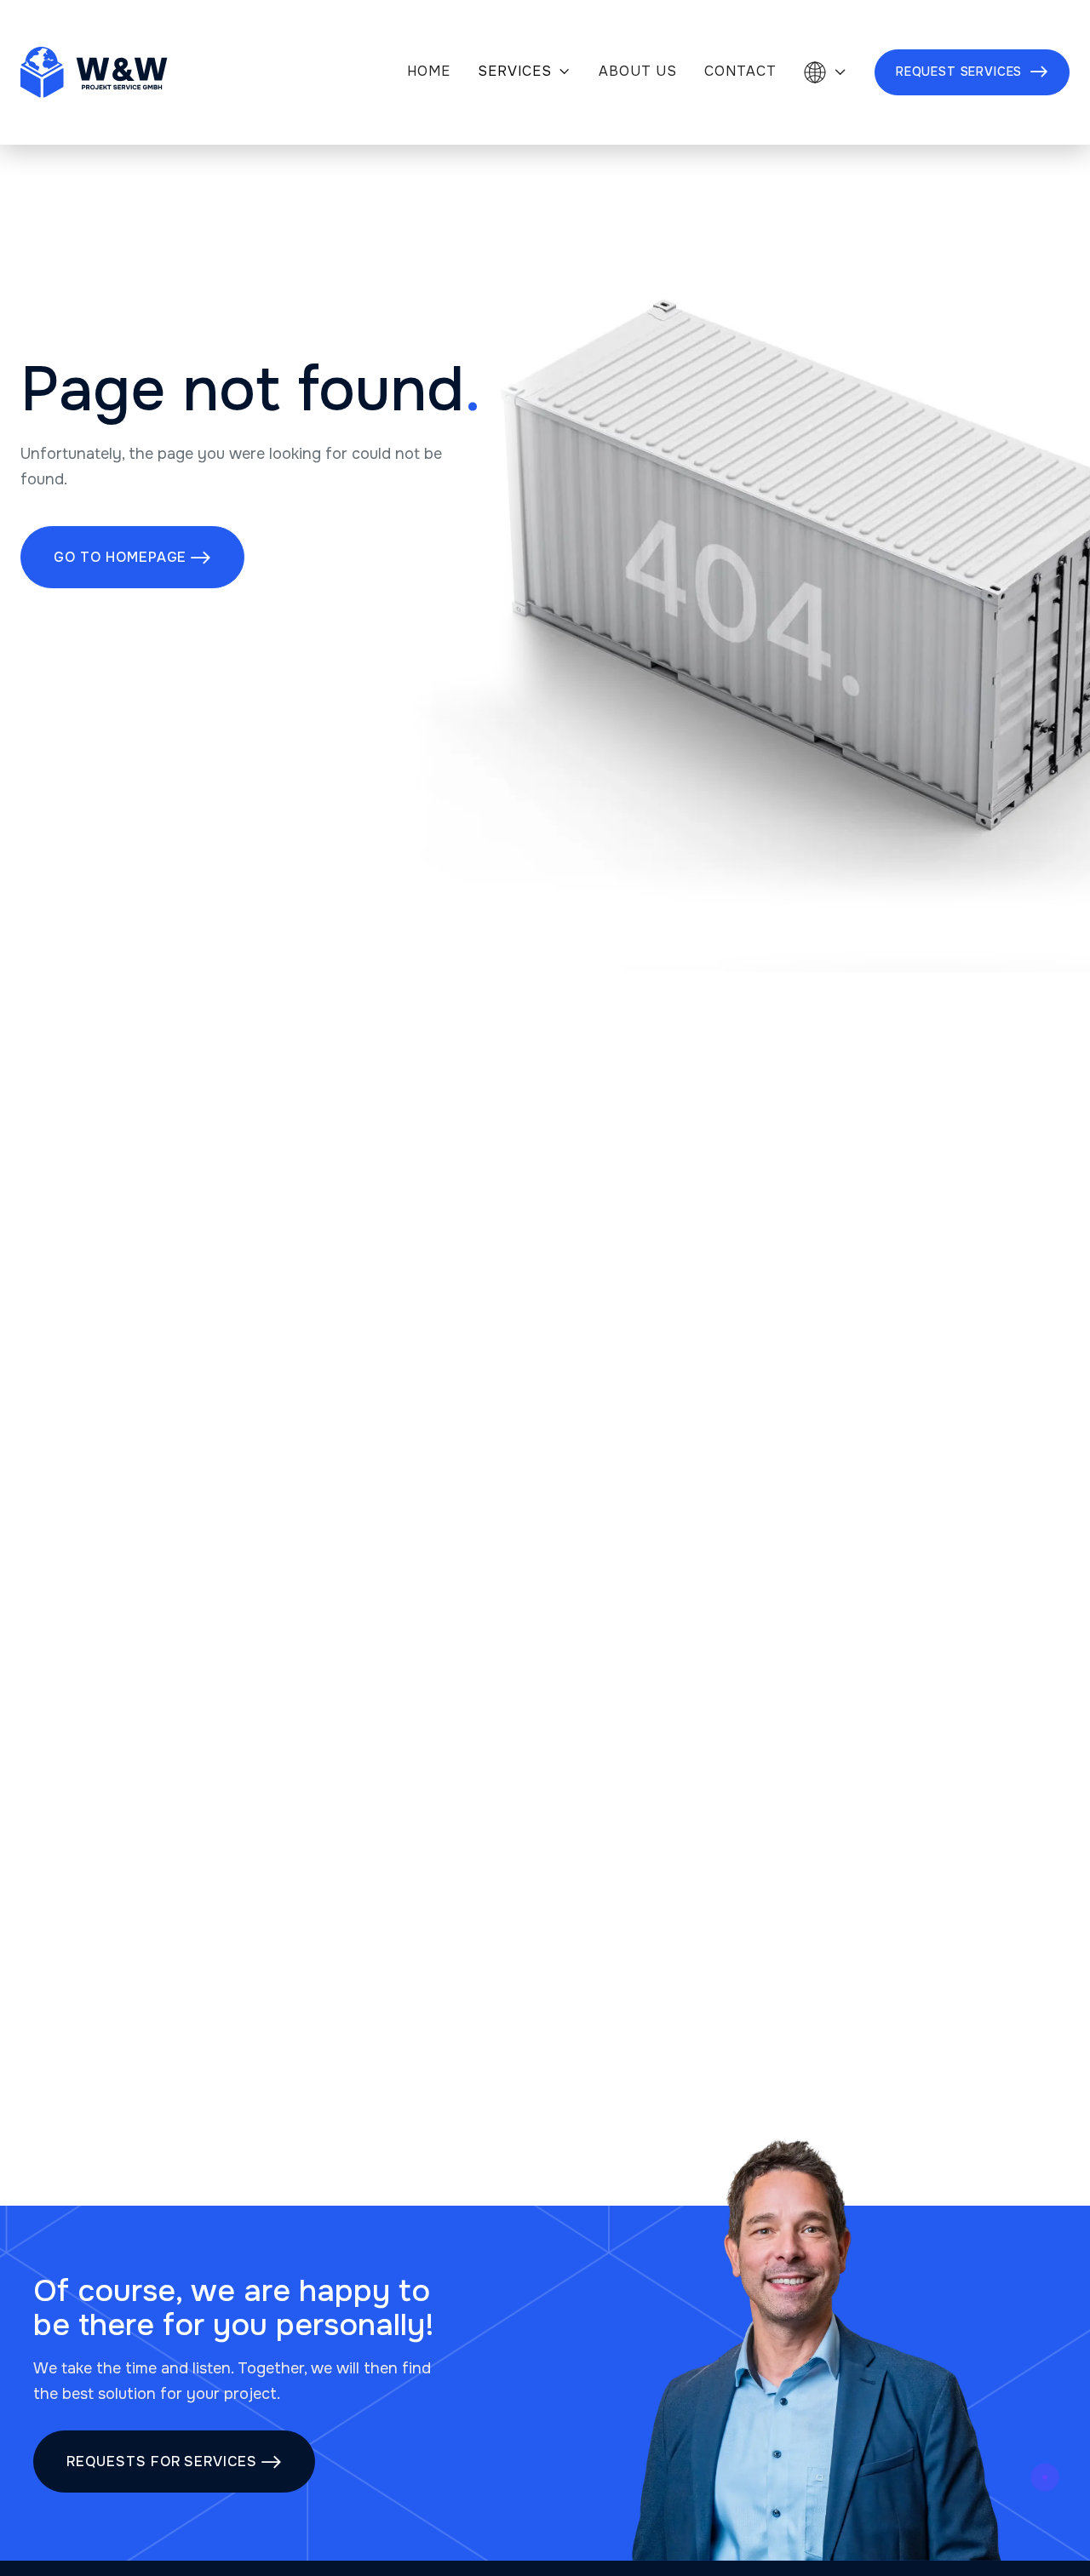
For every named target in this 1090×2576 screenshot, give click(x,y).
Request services (972, 72)
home (429, 72)
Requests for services (174, 2462)
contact (740, 72)
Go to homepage (132, 557)
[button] (525, 73)
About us (638, 72)
